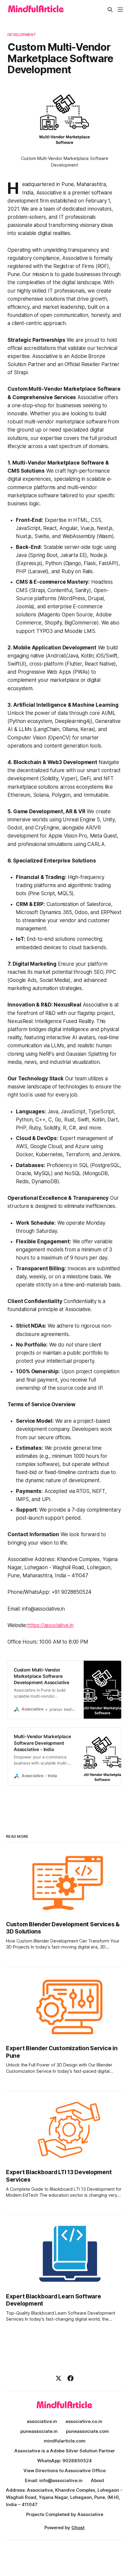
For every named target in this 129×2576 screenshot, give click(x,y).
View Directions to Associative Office (64, 2471)
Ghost (78, 2528)
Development (22, 35)
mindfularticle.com (65, 2441)
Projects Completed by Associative (65, 2514)
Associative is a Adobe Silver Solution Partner (65, 2451)
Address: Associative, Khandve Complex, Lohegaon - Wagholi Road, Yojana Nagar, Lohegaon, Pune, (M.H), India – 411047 (64, 2497)
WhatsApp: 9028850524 (64, 2461)
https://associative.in (50, 1625)
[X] (58, 2378)
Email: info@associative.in (54, 2480)
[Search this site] (110, 10)
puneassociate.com (87, 2431)
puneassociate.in (39, 2431)
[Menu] (120, 10)
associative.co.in (84, 2421)
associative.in (42, 2421)
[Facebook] (70, 2378)
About (97, 2480)
